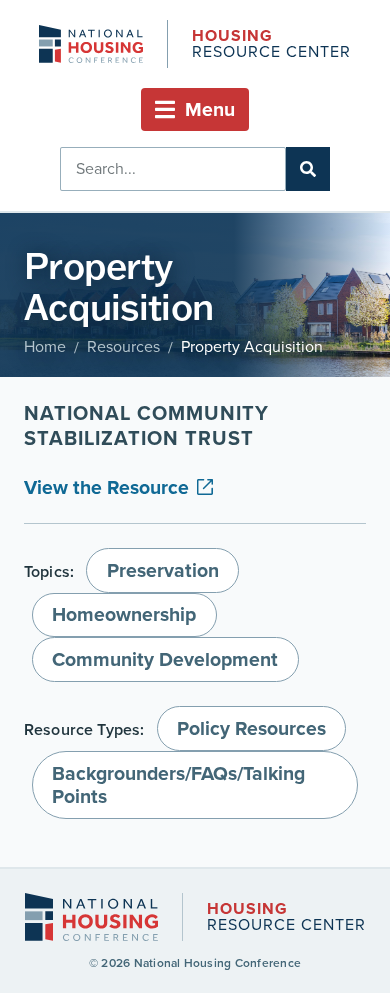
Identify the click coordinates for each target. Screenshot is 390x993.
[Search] (308, 169)
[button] (195, 109)
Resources (123, 346)
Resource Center (271, 45)
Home (45, 346)
